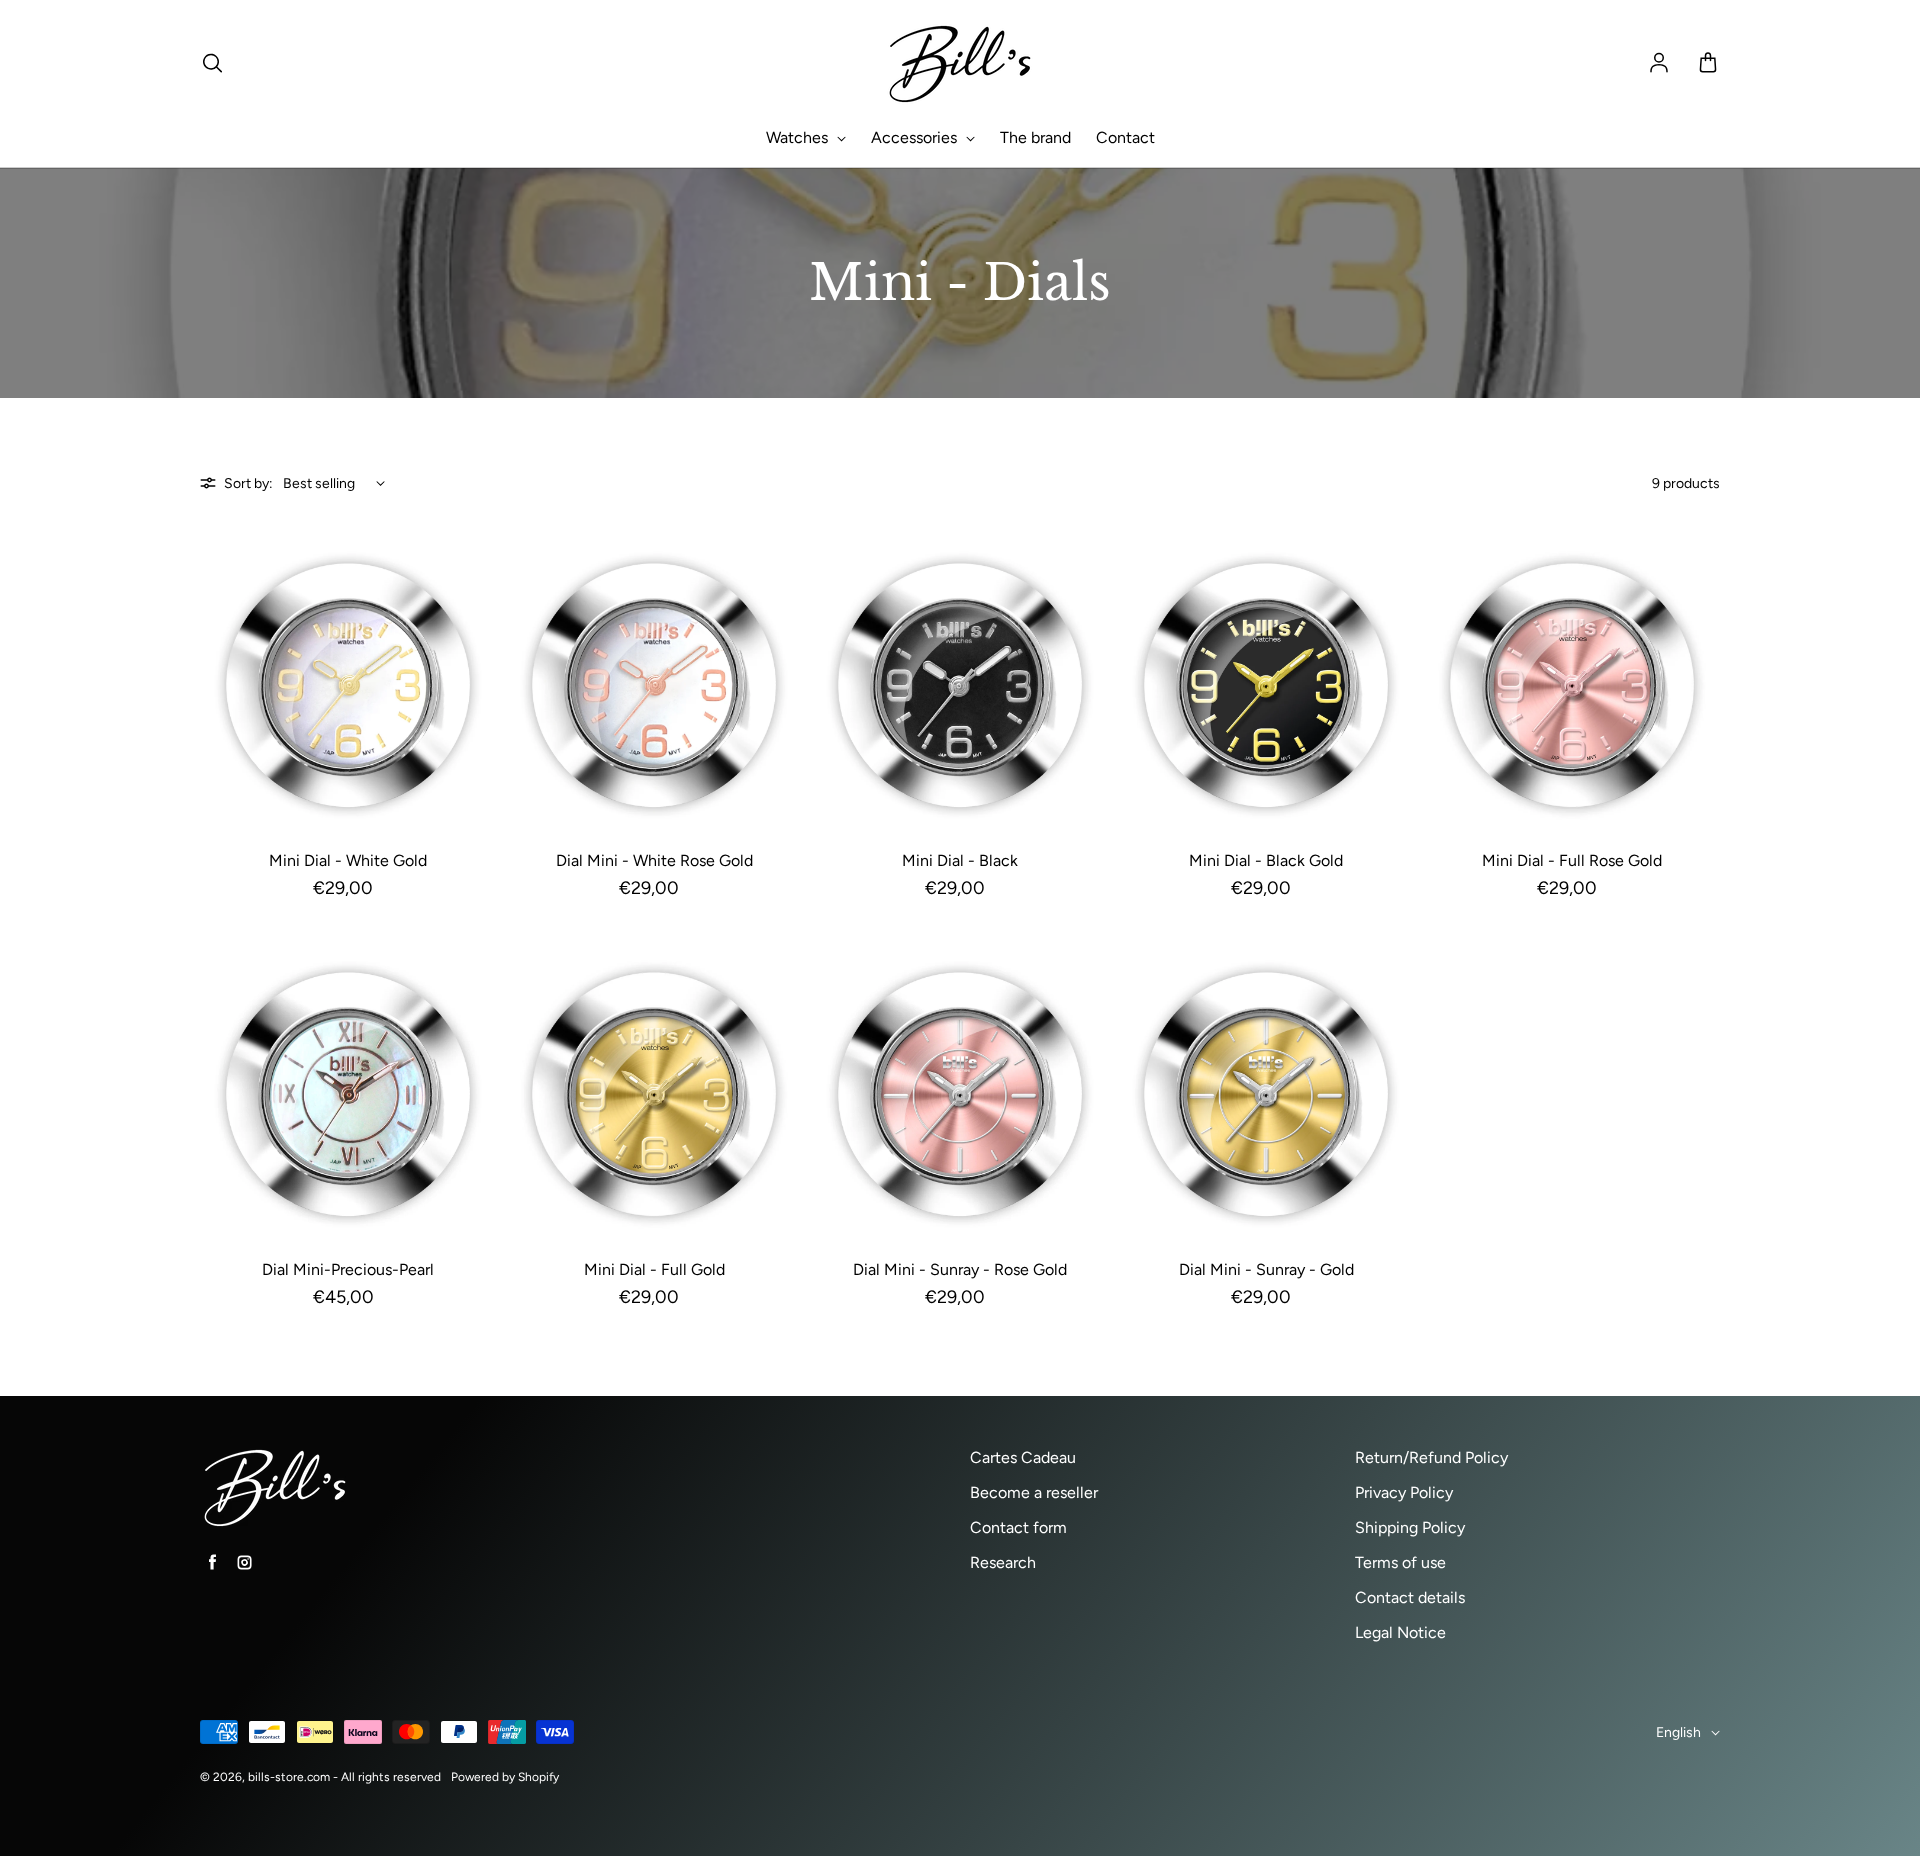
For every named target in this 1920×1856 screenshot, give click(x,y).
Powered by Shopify (505, 1777)
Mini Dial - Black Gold (1266, 860)
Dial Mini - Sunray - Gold (1266, 1269)
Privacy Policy (1404, 1492)
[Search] (212, 64)
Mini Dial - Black (960, 860)
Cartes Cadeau (1023, 1457)
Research (1003, 1562)
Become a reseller (1034, 1492)
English (1678, 1732)
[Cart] (1708, 64)
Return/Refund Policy (1431, 1457)
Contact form (1018, 1527)
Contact (1125, 137)
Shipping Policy (1410, 1527)
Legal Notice (1400, 1632)
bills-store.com (289, 1777)
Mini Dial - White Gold (348, 860)
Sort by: (248, 483)
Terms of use (1400, 1562)
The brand (1035, 137)
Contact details (1410, 1597)
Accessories (916, 137)
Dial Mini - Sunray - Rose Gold (960, 1269)
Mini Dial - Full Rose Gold (1572, 860)
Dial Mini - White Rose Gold (654, 860)
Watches (799, 137)
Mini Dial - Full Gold (654, 1269)
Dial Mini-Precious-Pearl (348, 1269)
